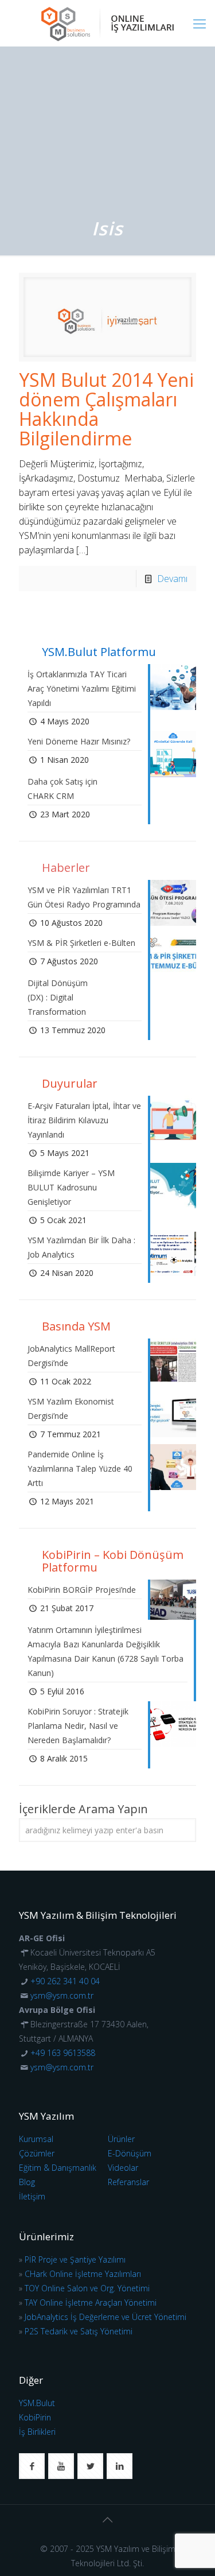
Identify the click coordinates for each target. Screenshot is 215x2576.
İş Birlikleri (37, 2432)
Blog (27, 2182)
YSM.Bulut (37, 2403)
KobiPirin (35, 2417)
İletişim (32, 2196)
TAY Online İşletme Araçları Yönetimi (91, 2303)
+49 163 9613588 (63, 2053)
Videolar (123, 2168)
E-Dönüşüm (130, 2153)
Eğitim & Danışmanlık (58, 2168)
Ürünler (121, 2139)
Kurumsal (36, 2139)
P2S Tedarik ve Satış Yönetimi (79, 2331)
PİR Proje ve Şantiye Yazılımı (75, 2259)
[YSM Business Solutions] (107, 23)
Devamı (172, 579)
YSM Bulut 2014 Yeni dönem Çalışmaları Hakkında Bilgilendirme (106, 409)
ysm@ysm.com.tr (62, 1995)
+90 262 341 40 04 (65, 1981)
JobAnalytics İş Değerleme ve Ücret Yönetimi (105, 2317)
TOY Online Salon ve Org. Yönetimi (87, 2288)
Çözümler (37, 2153)
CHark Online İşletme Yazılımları (83, 2274)
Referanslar (128, 2182)
